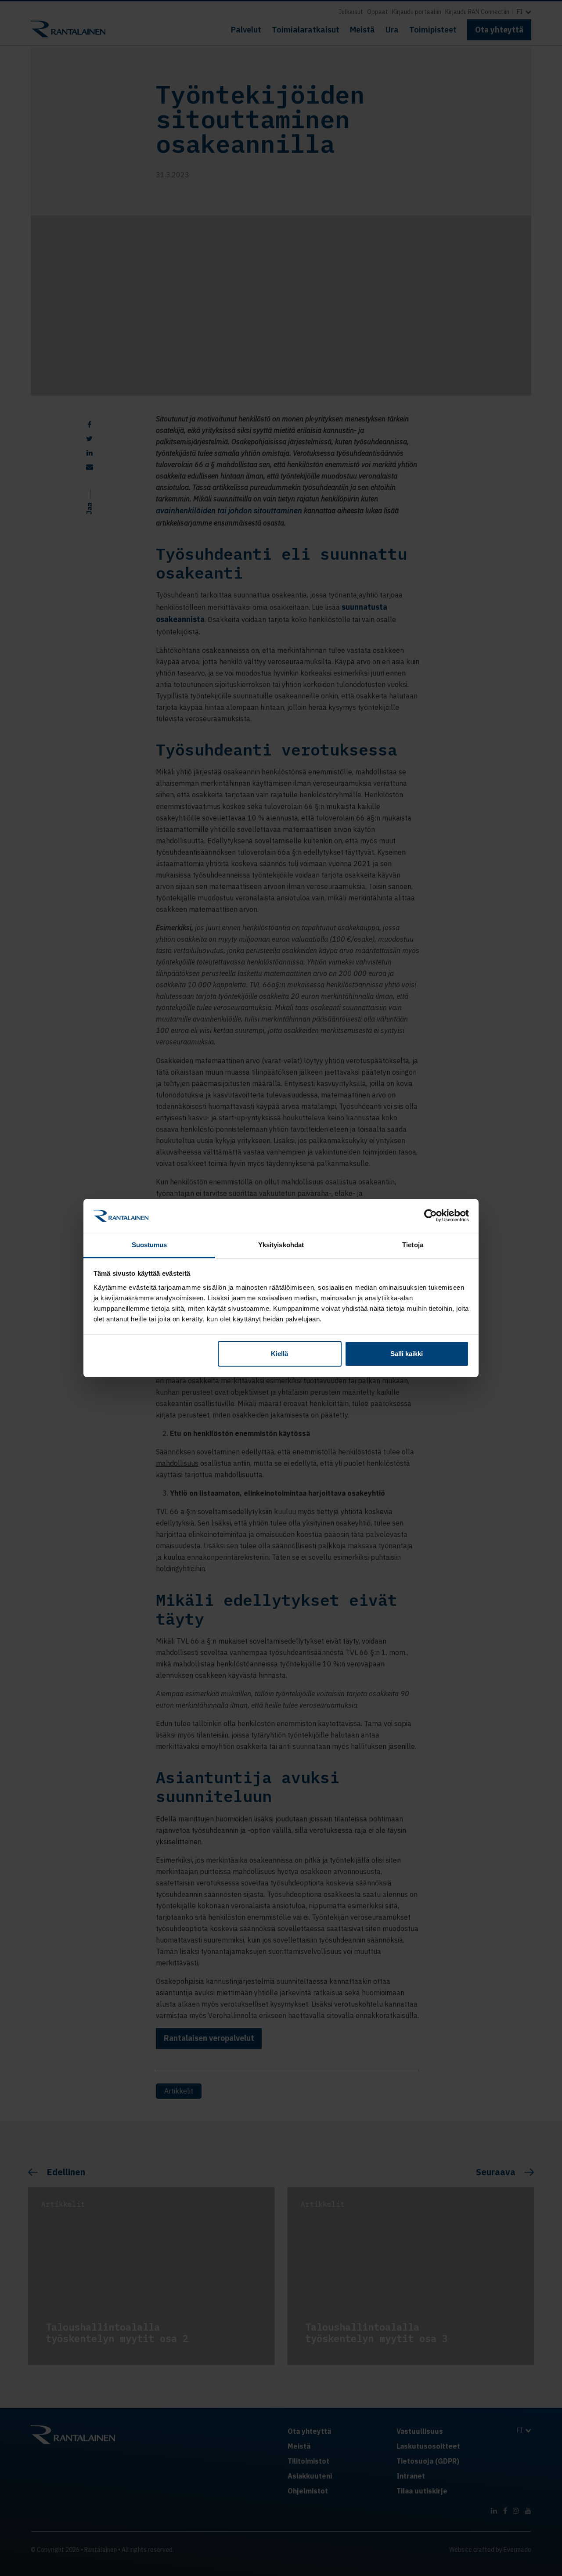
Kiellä (279, 1354)
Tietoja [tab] (413, 1245)
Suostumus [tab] (150, 1245)
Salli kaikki (407, 1354)
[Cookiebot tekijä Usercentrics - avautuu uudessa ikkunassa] (431, 1216)
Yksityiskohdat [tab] (281, 1245)
